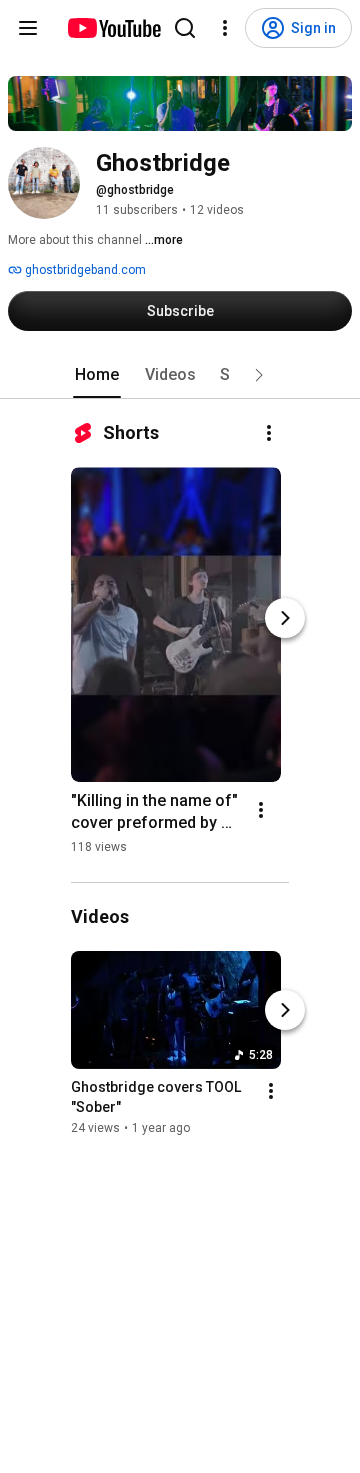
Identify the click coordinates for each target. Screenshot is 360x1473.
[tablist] (180, 375)
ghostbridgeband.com (84, 270)
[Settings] (225, 28)
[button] (259, 375)
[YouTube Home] (113, 28)
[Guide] (28, 28)
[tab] (97, 375)
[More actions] (269, 433)
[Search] (185, 28)
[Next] (285, 618)
